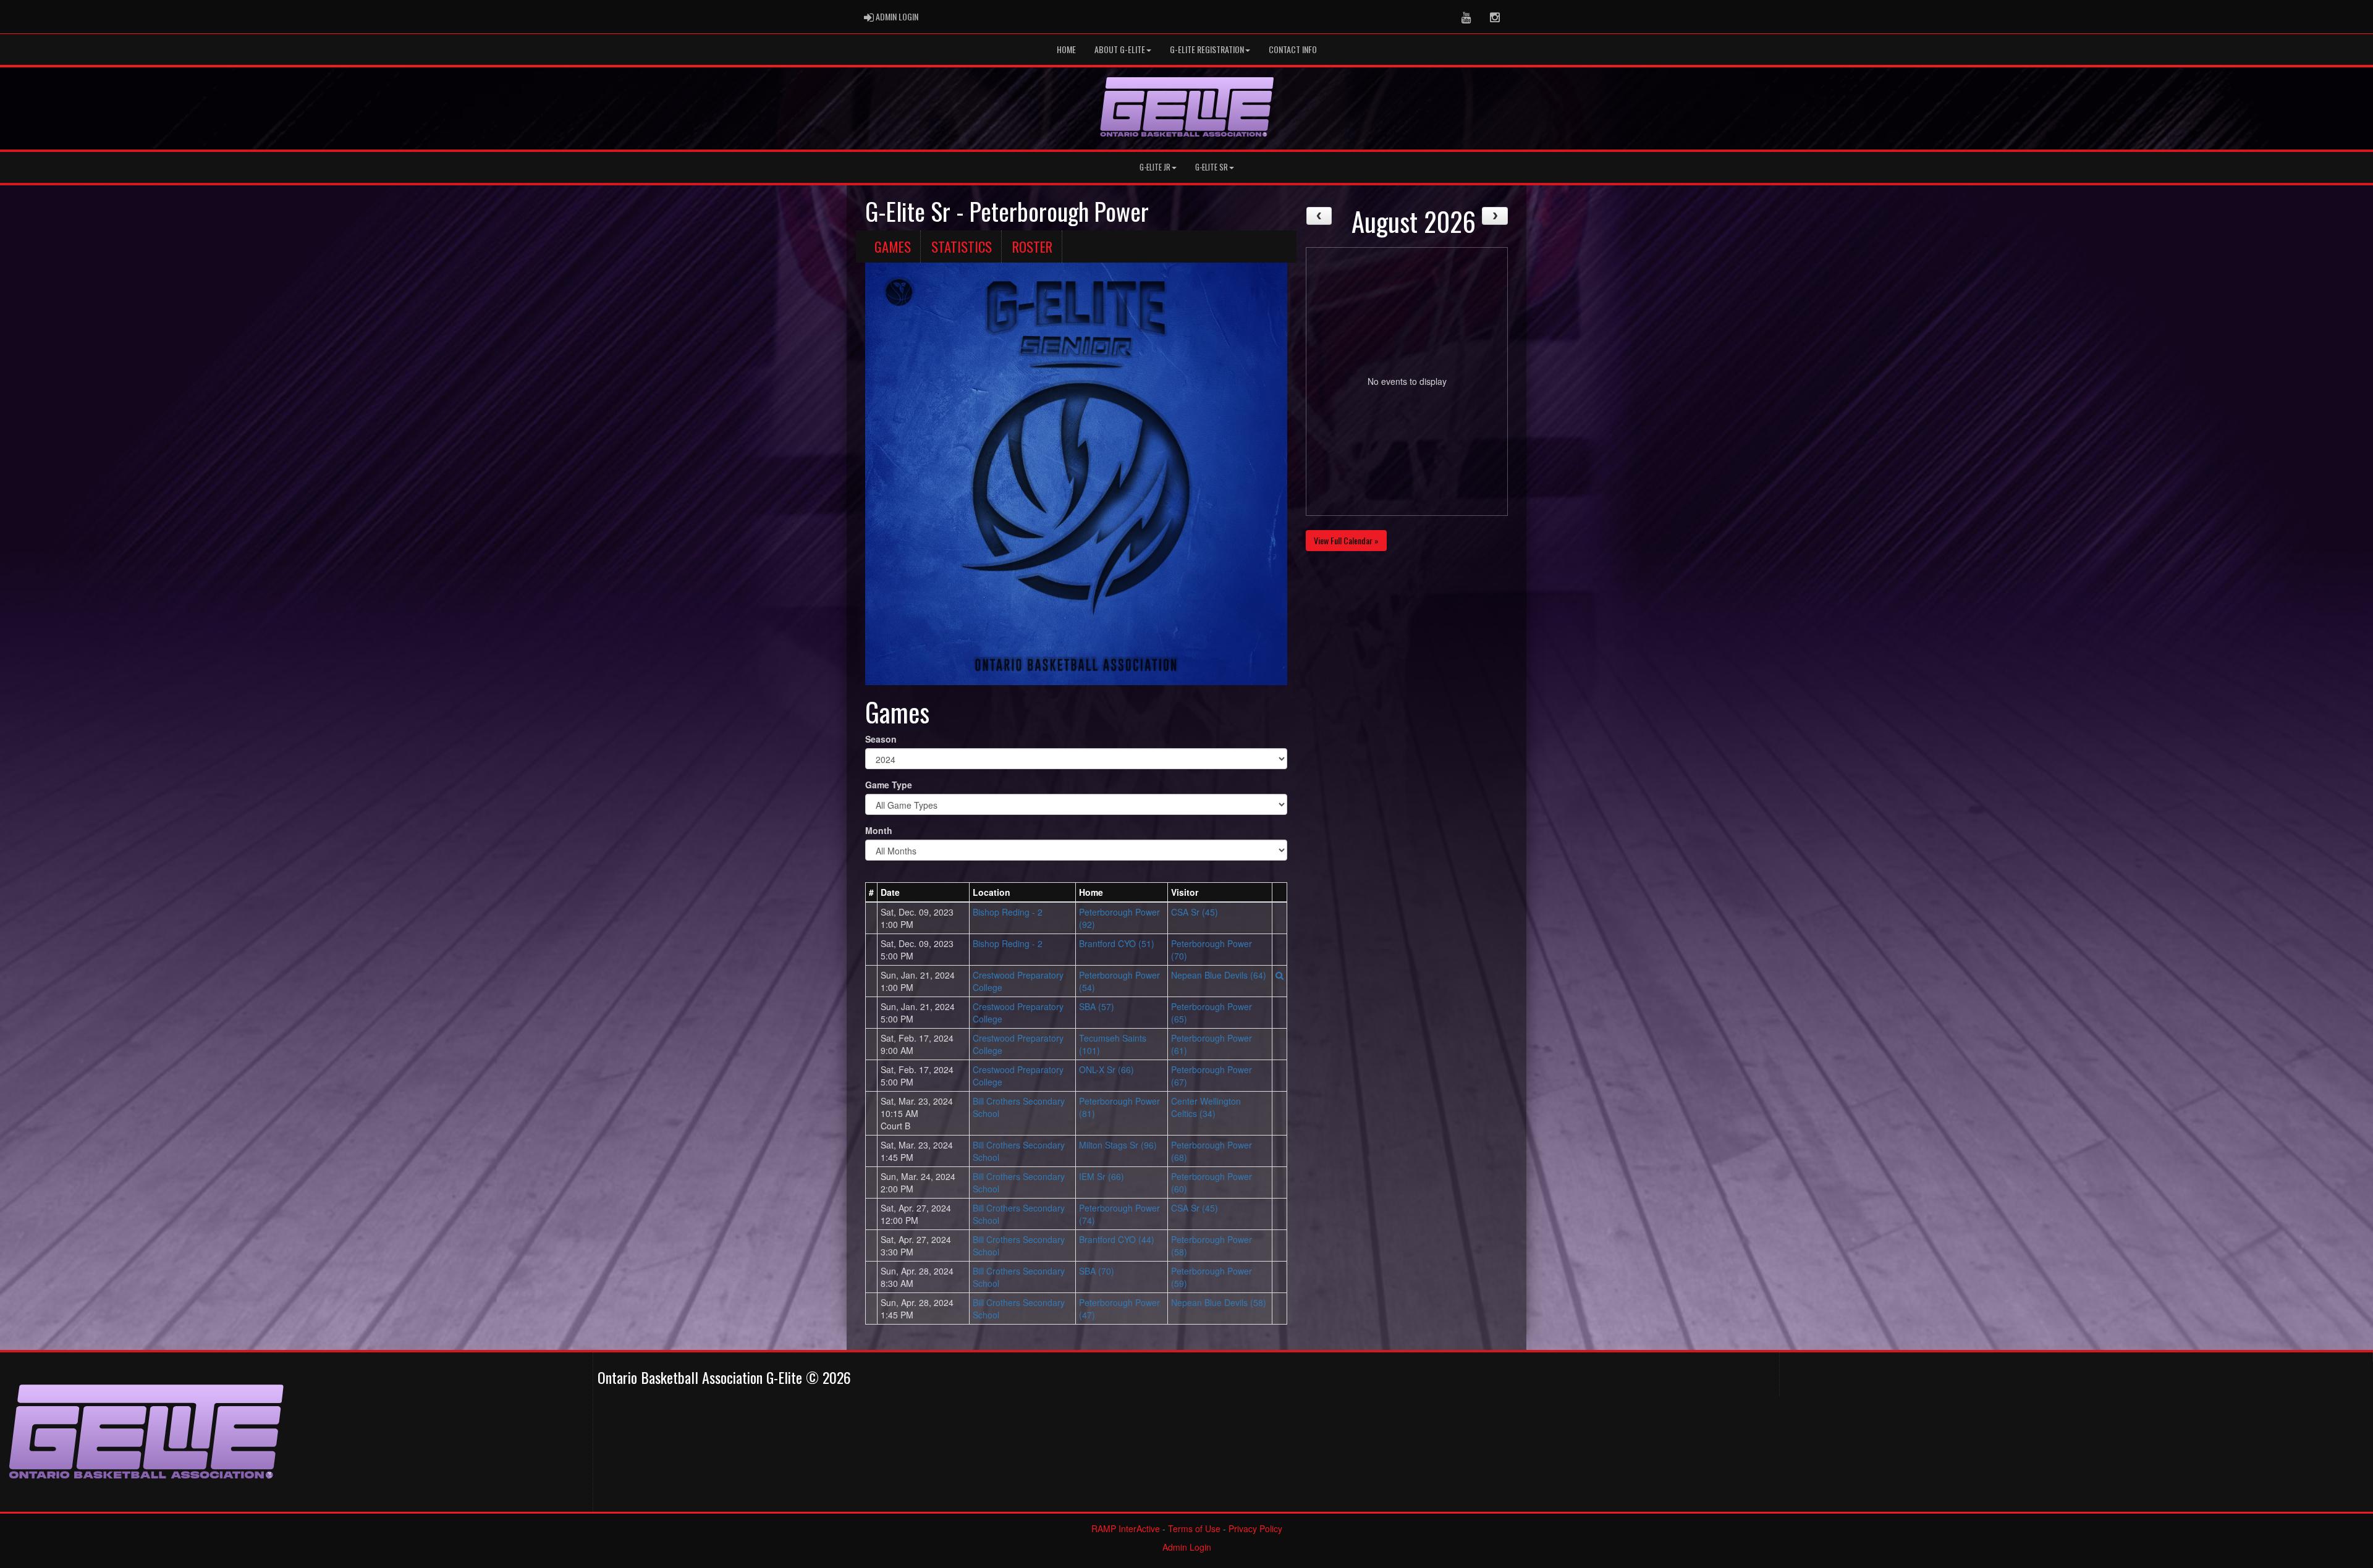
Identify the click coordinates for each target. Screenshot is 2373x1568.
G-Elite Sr (1212, 167)
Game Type (889, 785)
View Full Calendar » (1346, 540)
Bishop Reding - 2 (1008, 912)
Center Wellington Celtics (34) (1206, 1107)
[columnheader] (872, 892)
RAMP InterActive (1126, 1528)
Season (881, 739)
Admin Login (1187, 1547)
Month (879, 830)
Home (1066, 49)
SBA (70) (1097, 1271)
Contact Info (1293, 49)
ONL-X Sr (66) (1106, 1069)
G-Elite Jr (1155, 167)
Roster (1032, 247)
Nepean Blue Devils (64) (1219, 975)
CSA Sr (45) (1195, 912)
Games (893, 247)
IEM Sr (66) (1102, 1176)
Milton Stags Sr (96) (1118, 1145)
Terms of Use (1194, 1528)
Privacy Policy (1255, 1528)
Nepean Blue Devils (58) (1219, 1302)
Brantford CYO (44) (1117, 1239)
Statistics (962, 247)
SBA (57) (1097, 1006)
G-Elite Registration (1207, 49)
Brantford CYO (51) (1117, 943)
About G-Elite (1120, 49)
